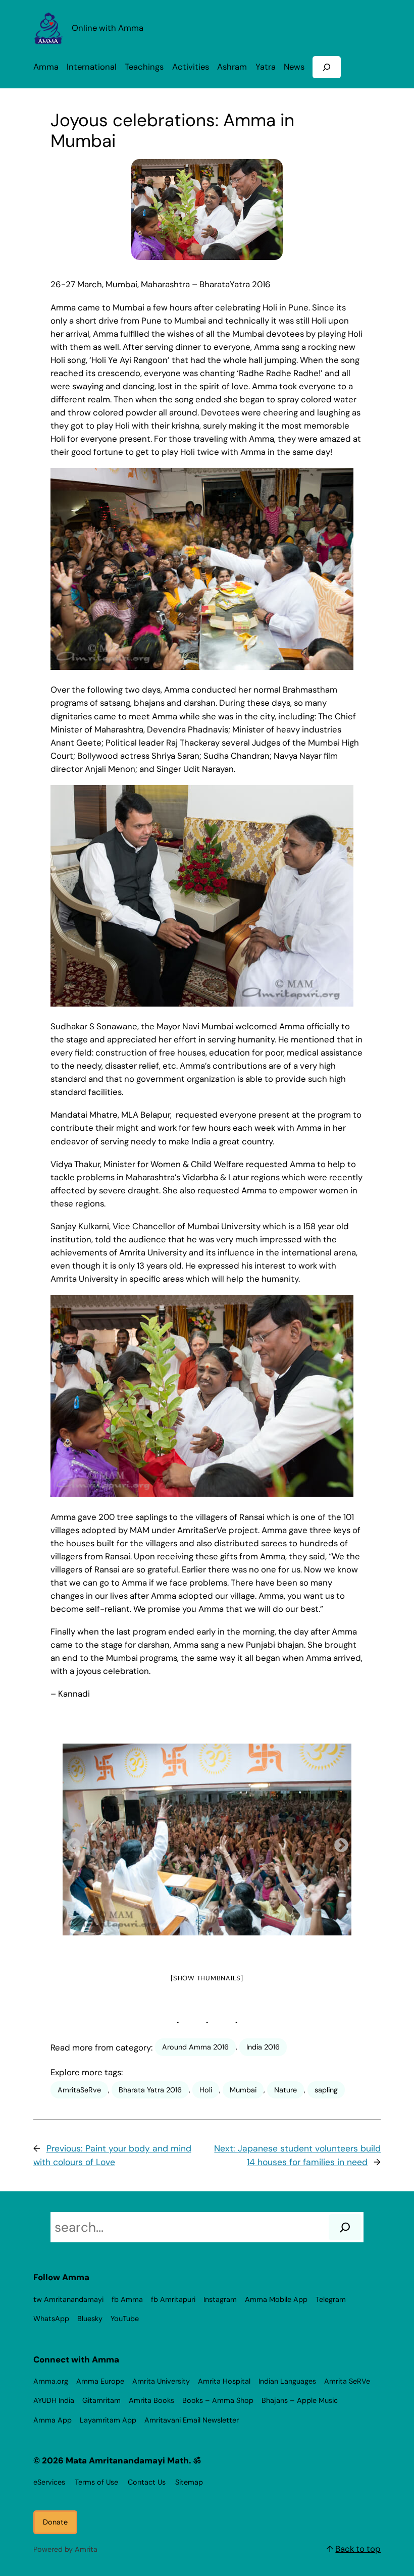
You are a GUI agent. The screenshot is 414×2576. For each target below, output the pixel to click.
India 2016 (263, 2047)
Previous (71, 1843)
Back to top (358, 2549)
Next (338, 1843)
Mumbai (243, 2090)
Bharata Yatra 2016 (150, 2090)
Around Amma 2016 (195, 2047)
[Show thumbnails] (207, 1978)
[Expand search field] (327, 67)
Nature (286, 2090)
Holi (206, 2090)
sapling (326, 2090)
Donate (55, 2522)
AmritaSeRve (79, 2090)
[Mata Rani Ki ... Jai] (207, 1839)
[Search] (345, 2227)
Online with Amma (108, 28)
